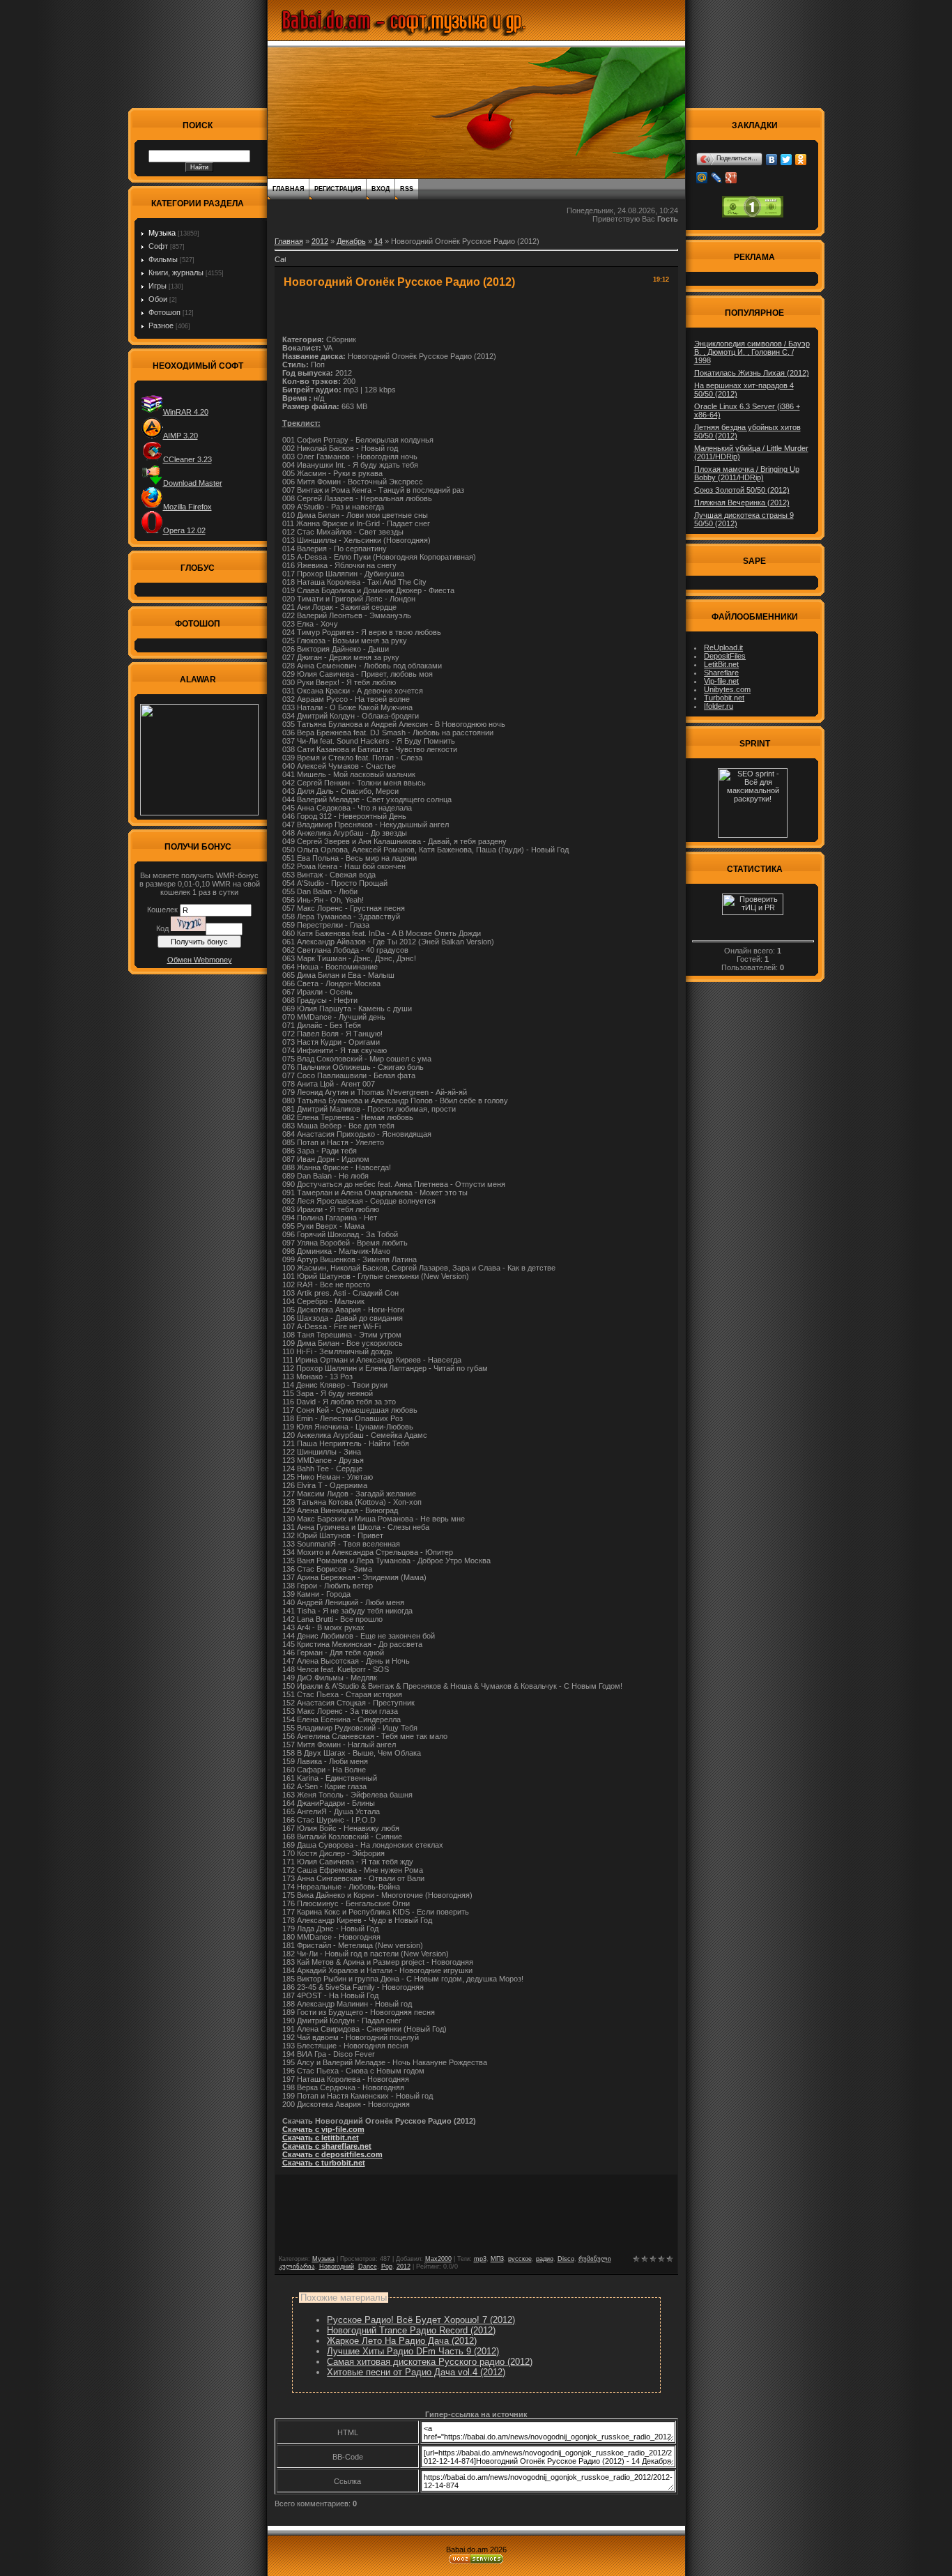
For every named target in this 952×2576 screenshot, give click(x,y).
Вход (381, 189)
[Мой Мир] (702, 178)
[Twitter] (786, 160)
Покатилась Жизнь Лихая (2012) (752, 373)
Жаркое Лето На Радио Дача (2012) (402, 2341)
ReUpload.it (723, 647)
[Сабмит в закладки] (280, 263)
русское (520, 2259)
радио (545, 2259)
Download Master (193, 483)
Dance (368, 2267)
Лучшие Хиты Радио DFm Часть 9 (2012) (413, 2351)
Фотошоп (164, 312)
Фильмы (163, 259)
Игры (158, 286)
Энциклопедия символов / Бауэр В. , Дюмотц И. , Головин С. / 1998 (752, 352)
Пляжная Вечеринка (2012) (742, 503)
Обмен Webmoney (200, 960)
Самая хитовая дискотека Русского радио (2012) (430, 2362)
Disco (566, 2259)
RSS (407, 189)
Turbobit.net (724, 698)
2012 (320, 241)
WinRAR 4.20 (186, 412)
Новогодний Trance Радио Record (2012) (411, 2330)
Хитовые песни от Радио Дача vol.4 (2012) (416, 2372)
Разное (161, 325)
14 (378, 241)
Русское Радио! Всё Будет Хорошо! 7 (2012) (421, 2320)
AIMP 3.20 (181, 436)
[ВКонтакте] (772, 160)
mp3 (480, 2259)
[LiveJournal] (717, 178)
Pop (387, 2267)
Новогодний (337, 2267)
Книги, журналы (176, 273)
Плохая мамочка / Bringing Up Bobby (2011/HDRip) (747, 473)
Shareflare (721, 673)
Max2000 (438, 2259)
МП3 (497, 2259)
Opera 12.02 (184, 530)
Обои (158, 299)
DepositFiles (725, 656)
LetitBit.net (721, 664)
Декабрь (351, 241)
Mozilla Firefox (187, 507)
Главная (288, 189)
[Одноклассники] (801, 160)
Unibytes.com (727, 689)
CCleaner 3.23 (187, 459)
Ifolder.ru (719, 706)
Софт (158, 246)
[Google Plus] (731, 178)
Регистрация (338, 189)
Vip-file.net (721, 681)
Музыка (162, 233)
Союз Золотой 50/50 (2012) (742, 490)
